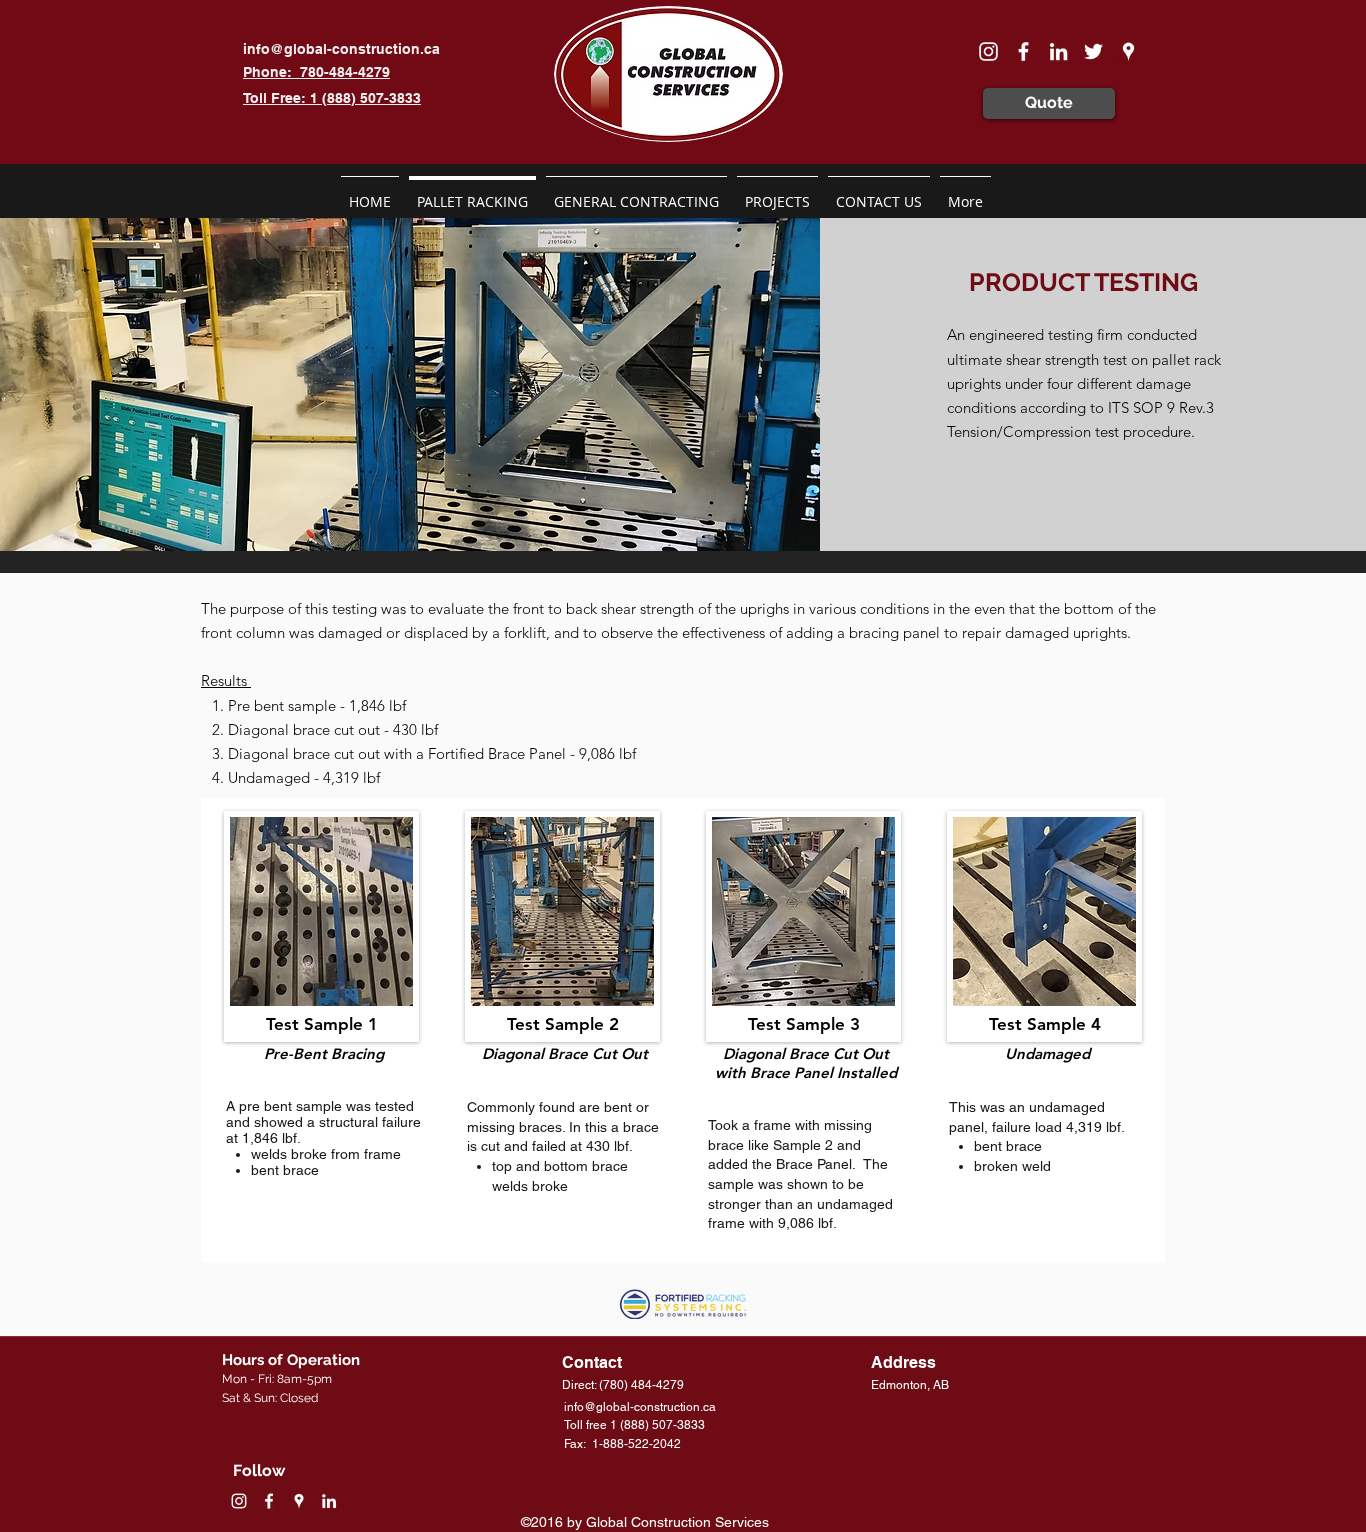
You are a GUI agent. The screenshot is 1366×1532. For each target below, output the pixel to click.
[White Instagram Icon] (988, 51)
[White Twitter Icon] (1093, 51)
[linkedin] (1058, 51)
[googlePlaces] (1128, 51)
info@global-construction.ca (341, 49)
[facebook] (1023, 51)
